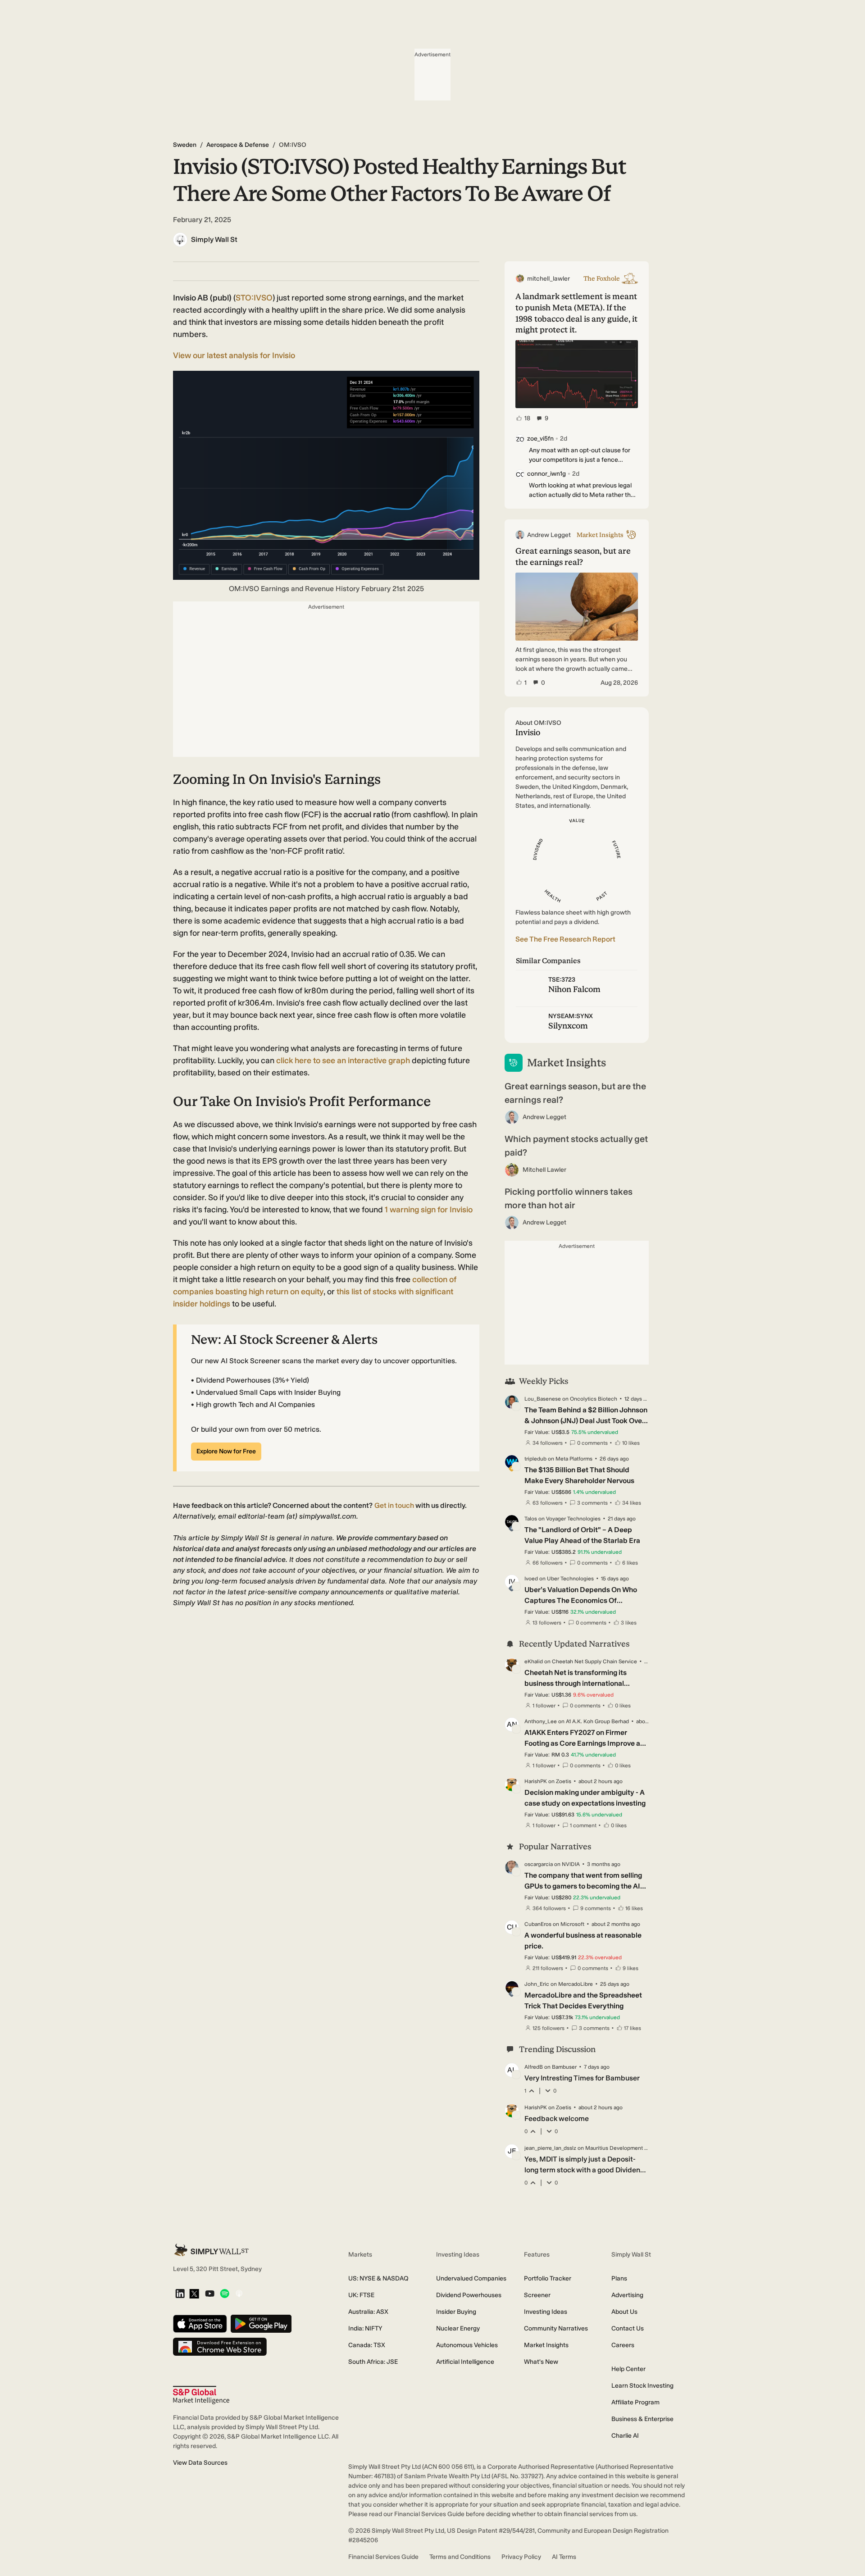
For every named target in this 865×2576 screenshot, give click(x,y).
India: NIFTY (365, 2328)
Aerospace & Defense (238, 145)
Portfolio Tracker (548, 2278)
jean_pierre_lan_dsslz (550, 2148)
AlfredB (534, 2067)
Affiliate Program (635, 2402)
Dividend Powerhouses (469, 2295)
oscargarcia (539, 1864)
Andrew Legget (544, 1117)
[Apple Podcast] (239, 2294)
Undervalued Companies (471, 2278)
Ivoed (531, 1579)
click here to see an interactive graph (343, 1060)
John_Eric (537, 1984)
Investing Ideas (546, 2312)
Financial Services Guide (383, 2557)
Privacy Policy (521, 2557)
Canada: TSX (367, 2345)
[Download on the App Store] (200, 2324)
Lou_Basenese (543, 1399)
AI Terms (564, 2557)
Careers (623, 2345)
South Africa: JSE (373, 2362)
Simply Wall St (214, 239)
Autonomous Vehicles (467, 2345)
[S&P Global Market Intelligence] (201, 2395)
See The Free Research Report (565, 939)
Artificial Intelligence (465, 2362)
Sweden (185, 145)
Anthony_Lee (541, 1721)
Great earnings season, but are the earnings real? (575, 1093)
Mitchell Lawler (544, 1170)
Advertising (627, 2295)
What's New (541, 2362)
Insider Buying (456, 2312)
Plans (619, 2278)
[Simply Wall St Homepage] (211, 2250)
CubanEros (538, 1924)
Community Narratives (556, 2328)
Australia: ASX (368, 2312)
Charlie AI (625, 2436)
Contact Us (628, 2328)
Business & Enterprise (642, 2419)
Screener (537, 2295)
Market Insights (546, 2345)
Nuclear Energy (458, 2328)
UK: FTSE (361, 2295)
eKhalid (534, 1661)
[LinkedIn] (180, 2294)
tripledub (535, 1459)
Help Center (628, 2369)
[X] (194, 2294)
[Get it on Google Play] (261, 2324)
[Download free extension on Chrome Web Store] (220, 2347)
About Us (624, 2312)
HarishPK (536, 1781)
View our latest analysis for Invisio (234, 355)
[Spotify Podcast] (225, 2294)
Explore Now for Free (226, 1451)
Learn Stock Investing (642, 2386)
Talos (531, 1519)
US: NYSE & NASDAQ (378, 2278)
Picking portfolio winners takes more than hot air (569, 1198)
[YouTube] (210, 2294)
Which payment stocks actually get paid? (576, 1146)
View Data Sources (200, 2463)
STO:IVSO (254, 298)
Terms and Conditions (460, 2557)
